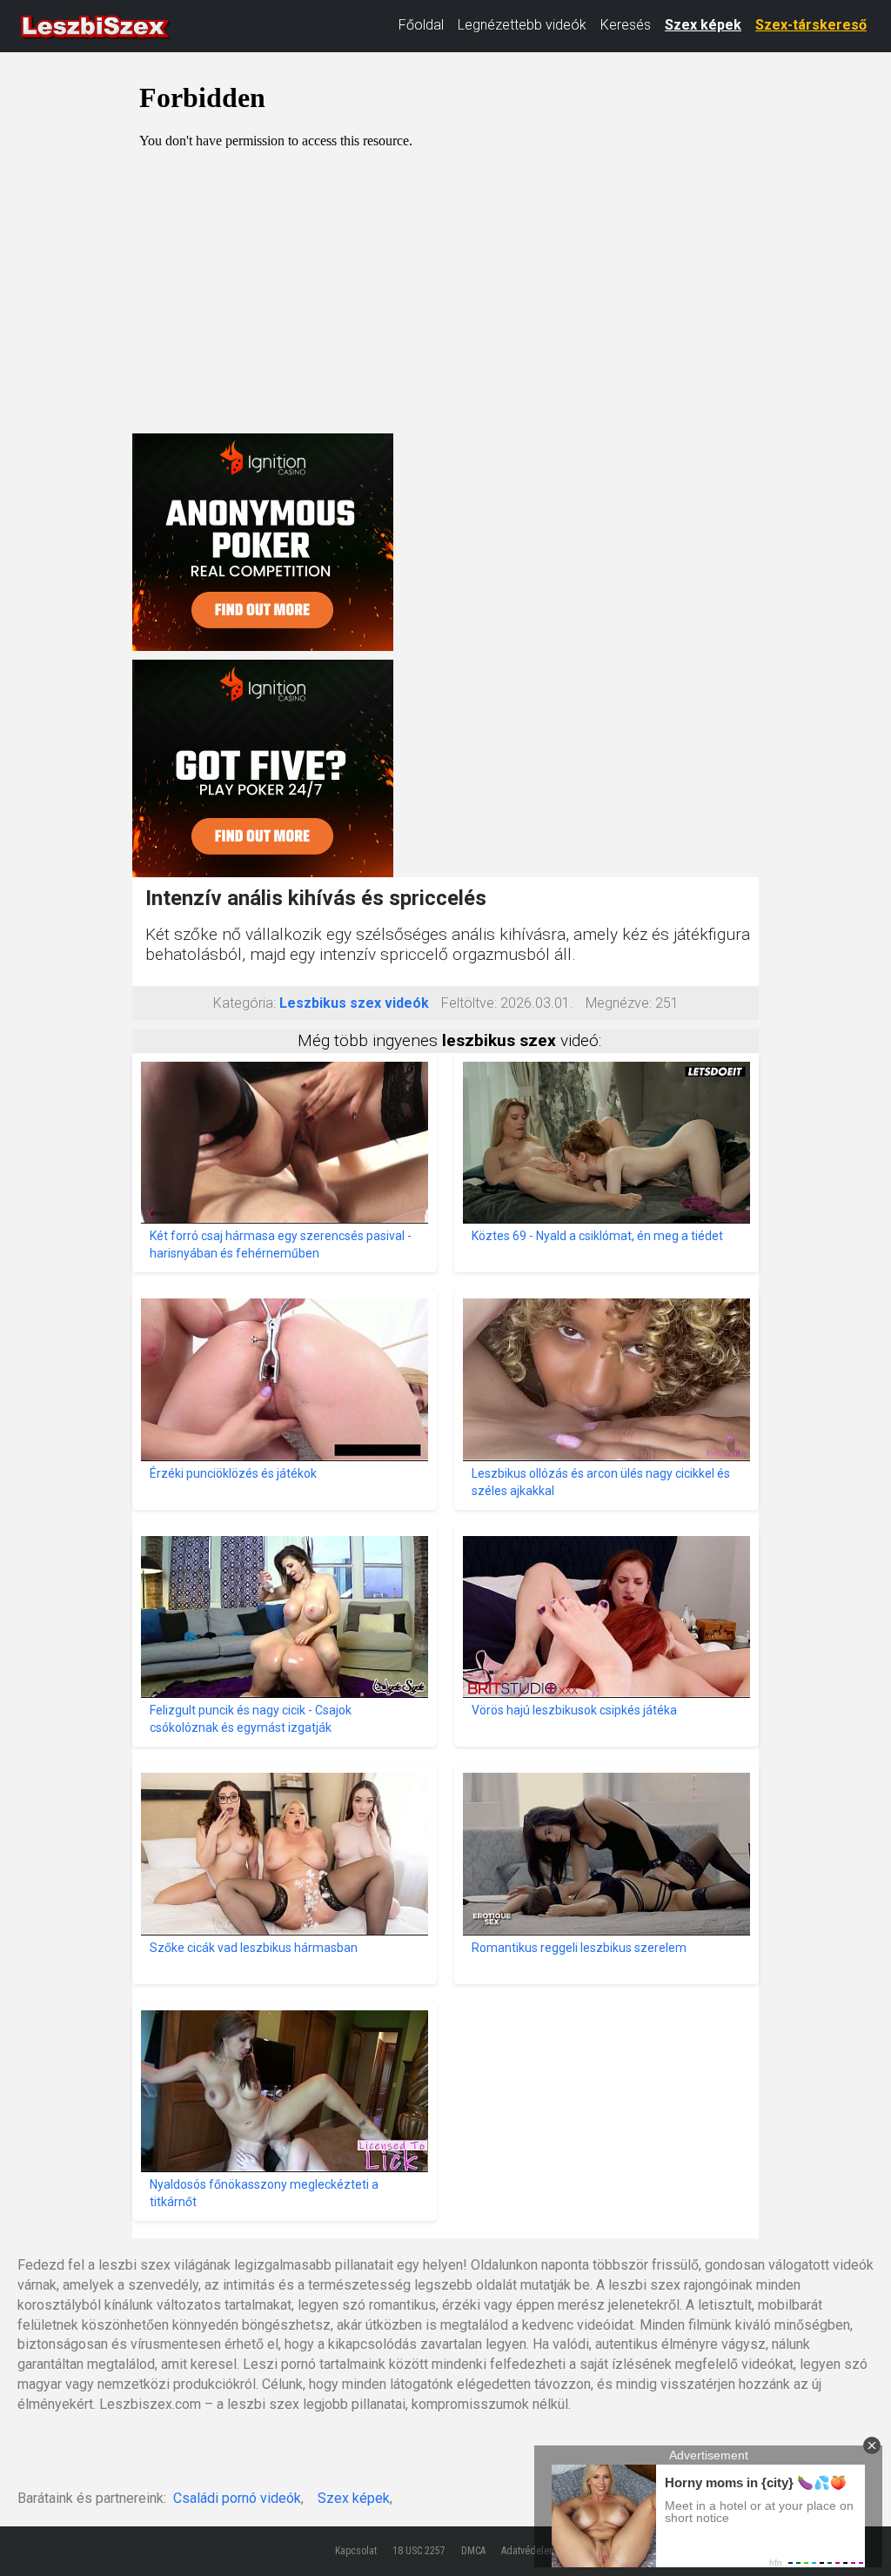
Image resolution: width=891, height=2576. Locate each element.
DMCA (473, 2551)
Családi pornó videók (237, 2498)
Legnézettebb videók (522, 25)
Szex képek (703, 25)
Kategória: (245, 1003)
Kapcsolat (356, 2551)
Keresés (626, 25)
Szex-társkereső (811, 25)
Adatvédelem (529, 2551)
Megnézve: (619, 1003)
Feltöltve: (469, 1003)
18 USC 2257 (419, 2551)
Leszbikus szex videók (354, 1003)
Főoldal (421, 25)
